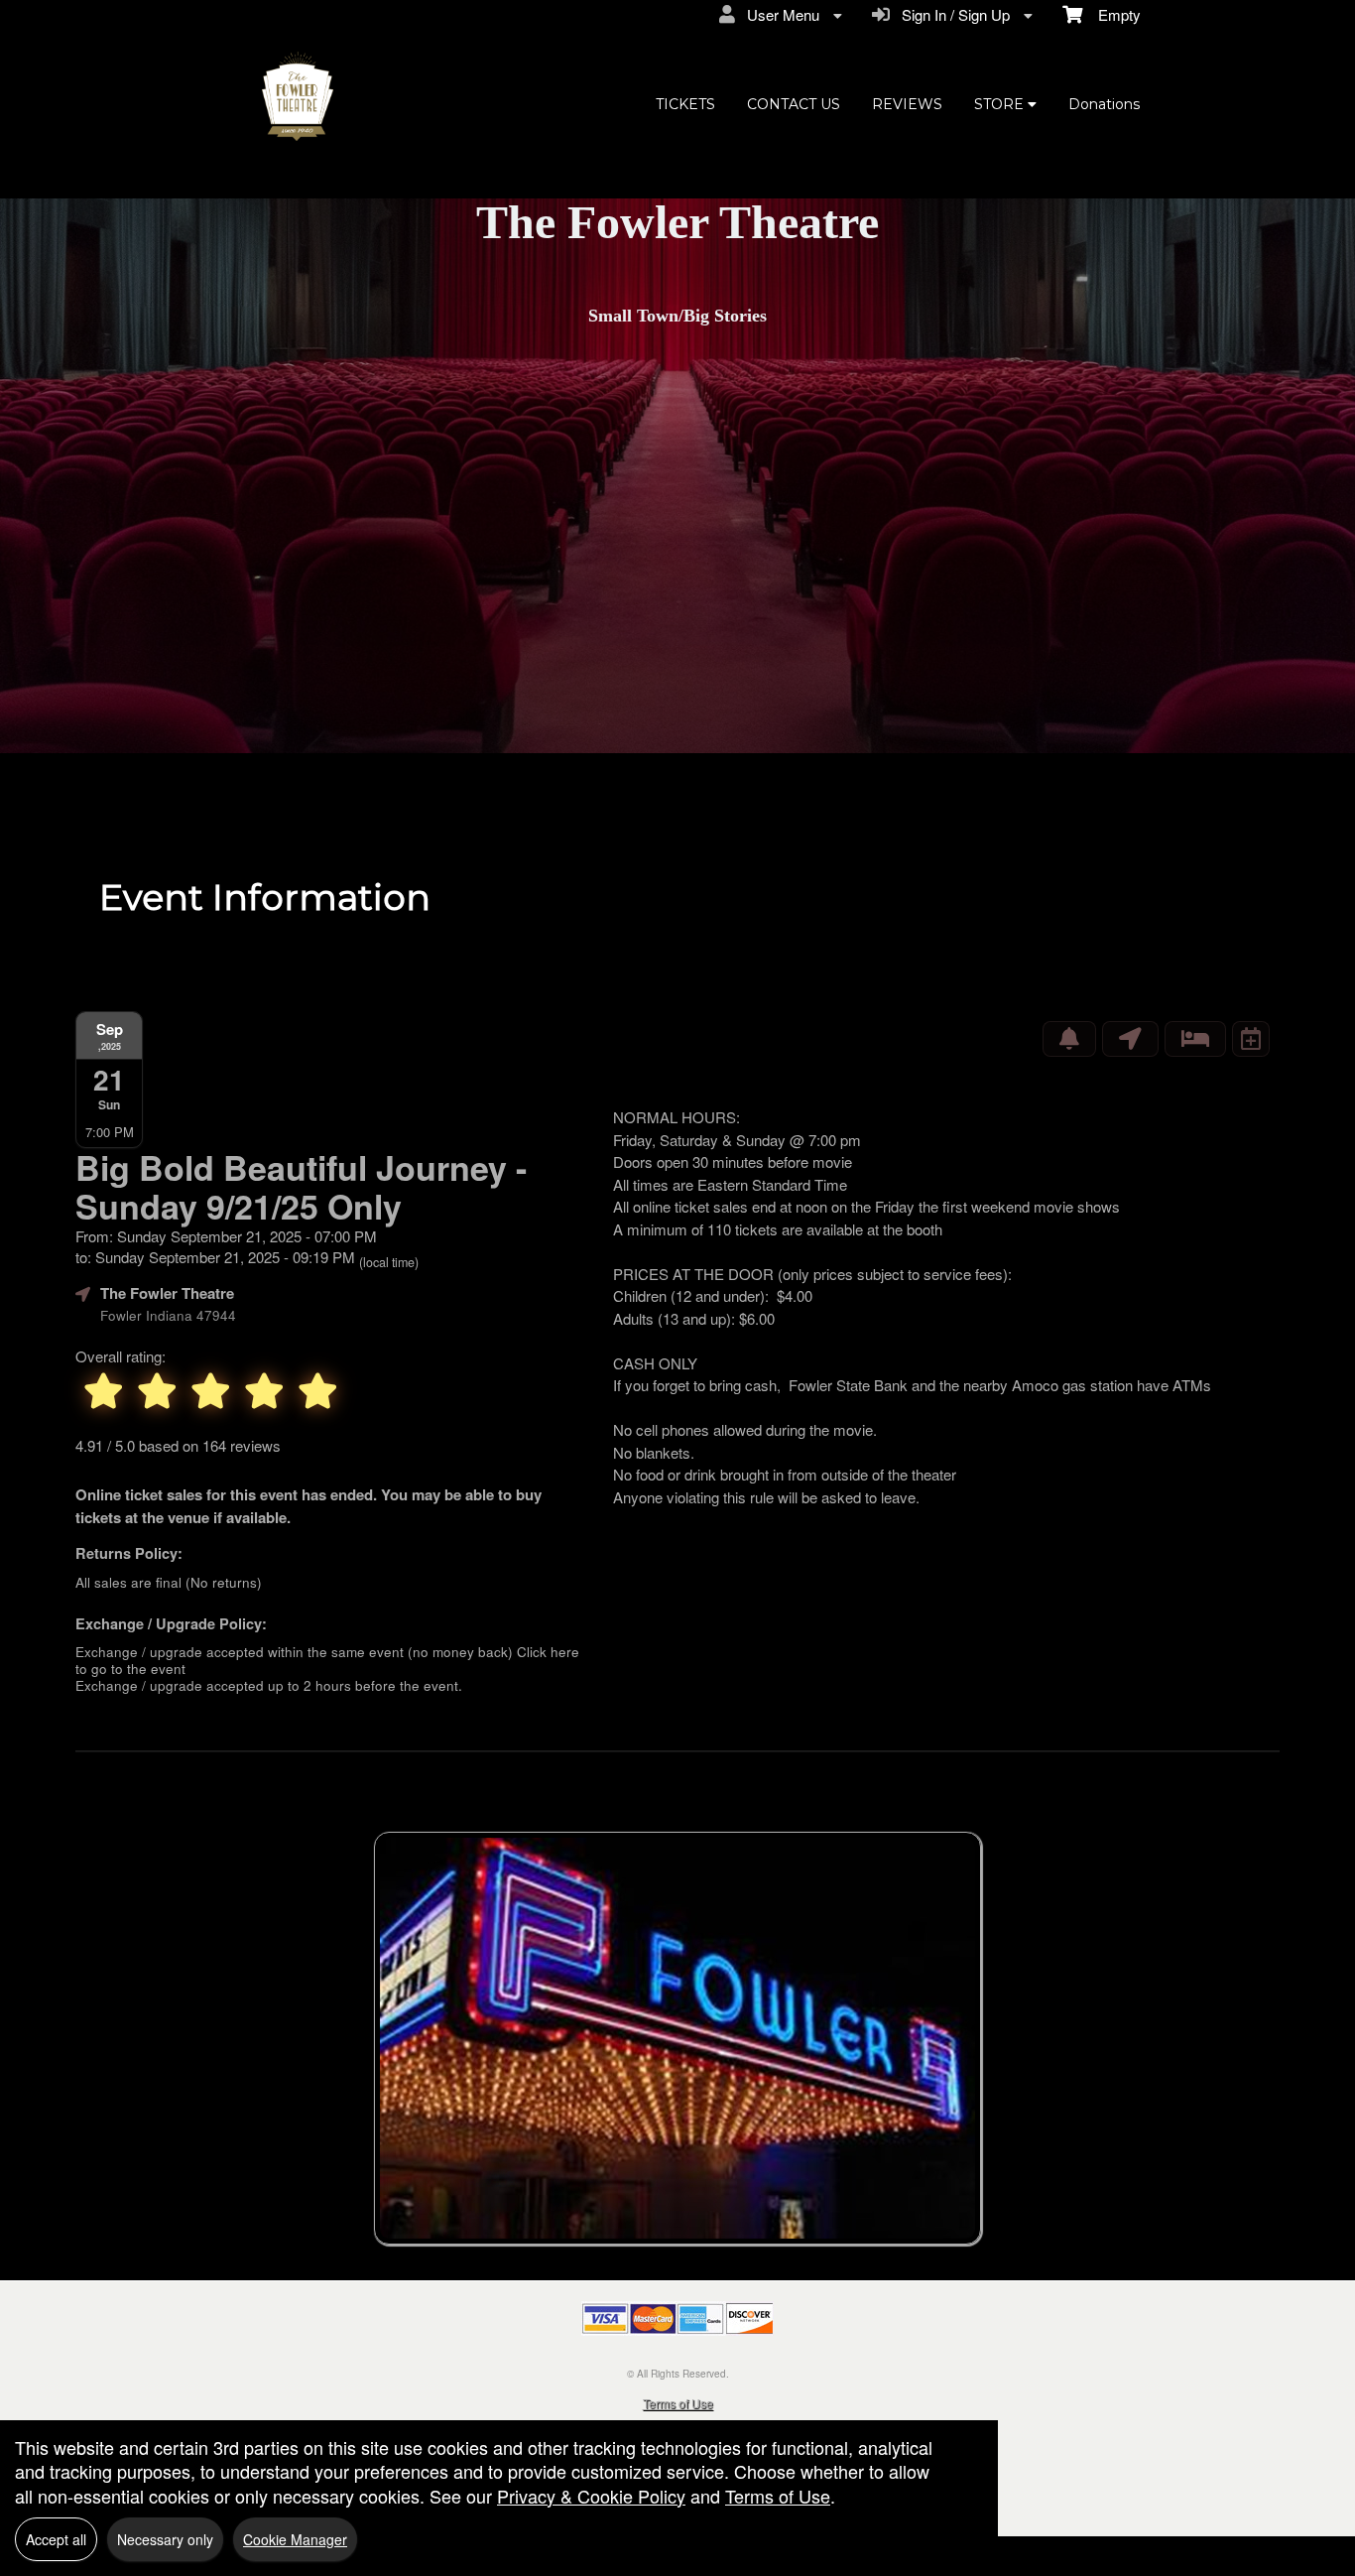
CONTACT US (794, 104)
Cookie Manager (295, 2539)
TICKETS (685, 104)
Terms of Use (678, 2403)
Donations (1104, 104)
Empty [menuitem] (1111, 14)
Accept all (56, 2539)
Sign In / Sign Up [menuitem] (952, 14)
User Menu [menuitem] (779, 14)
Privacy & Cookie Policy (591, 2496)
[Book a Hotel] (1195, 1039)
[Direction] (1130, 1039)
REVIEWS (907, 104)
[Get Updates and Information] (1069, 1039)
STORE (1001, 104)
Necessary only (165, 2539)
